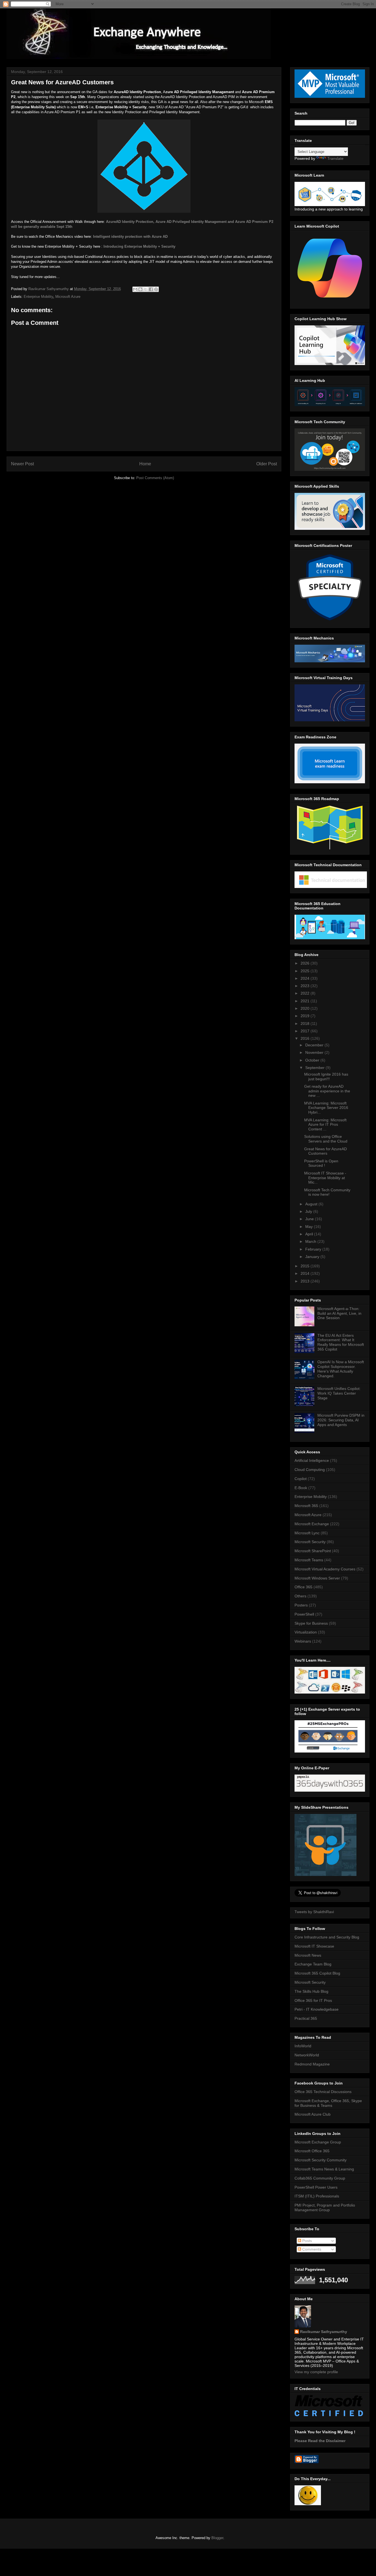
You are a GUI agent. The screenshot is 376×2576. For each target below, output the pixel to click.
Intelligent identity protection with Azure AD (130, 237)
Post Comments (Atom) (155, 478)
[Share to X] (146, 289)
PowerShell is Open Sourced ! (321, 1163)
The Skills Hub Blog (311, 1991)
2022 (306, 993)
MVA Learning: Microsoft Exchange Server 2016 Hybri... (326, 1108)
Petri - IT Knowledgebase (317, 2009)
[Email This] (135, 289)
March (311, 1241)
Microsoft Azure (68, 297)
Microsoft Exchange (312, 1524)
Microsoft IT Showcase (314, 1946)
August (312, 1204)
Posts (306, 2241)
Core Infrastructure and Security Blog (327, 1937)
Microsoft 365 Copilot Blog (317, 1973)
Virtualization (306, 1632)
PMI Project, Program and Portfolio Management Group (325, 2208)
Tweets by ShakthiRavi (314, 1912)
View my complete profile (316, 2372)
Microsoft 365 (306, 1506)
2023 (306, 986)
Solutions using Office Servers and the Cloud (326, 1139)
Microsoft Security (310, 1542)
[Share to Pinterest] (156, 289)
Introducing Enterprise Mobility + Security (139, 246)
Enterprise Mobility (38, 297)
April (310, 1234)
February (314, 1249)
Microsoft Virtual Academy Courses (325, 1569)
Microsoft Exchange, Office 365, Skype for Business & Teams (328, 2103)
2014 (306, 1273)
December (315, 1045)
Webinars (303, 1641)
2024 (306, 978)
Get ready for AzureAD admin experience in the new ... (327, 1091)
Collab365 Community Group (320, 2178)
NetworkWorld (307, 2055)
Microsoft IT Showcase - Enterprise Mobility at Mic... (325, 1178)
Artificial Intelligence (312, 1460)
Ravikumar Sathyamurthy (324, 2332)
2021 (306, 1001)
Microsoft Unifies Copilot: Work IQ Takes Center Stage (339, 1393)
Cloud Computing (310, 1470)
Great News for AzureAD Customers (325, 1151)
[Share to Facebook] (151, 289)
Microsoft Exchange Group (318, 2142)
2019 (306, 1016)
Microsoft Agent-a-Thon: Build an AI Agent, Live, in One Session (339, 1313)
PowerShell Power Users (316, 2187)
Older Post (267, 464)
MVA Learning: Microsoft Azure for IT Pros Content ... (325, 1125)
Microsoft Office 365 (312, 2151)
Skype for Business (311, 1623)
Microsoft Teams (309, 1560)
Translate (335, 158)
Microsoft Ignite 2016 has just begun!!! (326, 1077)
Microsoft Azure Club (313, 2114)
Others (300, 1596)
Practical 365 (306, 2018)
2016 (306, 1038)
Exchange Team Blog (313, 1964)
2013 (306, 1281)
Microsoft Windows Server (317, 1578)
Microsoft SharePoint (313, 1551)
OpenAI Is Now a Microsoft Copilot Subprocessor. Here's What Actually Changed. (341, 1369)
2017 (306, 1031)
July (309, 1211)
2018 (306, 1024)
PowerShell (304, 1614)
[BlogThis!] (140, 289)
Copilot (301, 1479)
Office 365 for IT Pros (313, 2000)
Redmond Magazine (312, 2064)
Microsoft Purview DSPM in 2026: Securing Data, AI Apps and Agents (341, 1420)
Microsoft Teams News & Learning (324, 2169)
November (315, 1052)
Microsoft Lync (307, 1533)
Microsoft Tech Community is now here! (327, 1192)
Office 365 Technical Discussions (323, 2092)
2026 (306, 963)
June (310, 1219)
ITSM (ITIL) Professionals (317, 2196)
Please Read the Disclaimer (320, 2441)
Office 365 (303, 1587)
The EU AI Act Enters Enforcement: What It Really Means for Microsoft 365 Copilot (341, 1342)
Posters (301, 1605)
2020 (306, 1008)
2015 (306, 1266)
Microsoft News (308, 1955)
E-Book (301, 1488)
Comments (311, 2249)
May (310, 1227)
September (315, 1068)
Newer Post (22, 464)
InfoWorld (303, 2046)
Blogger (217, 2538)
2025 (306, 971)
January (313, 1257)
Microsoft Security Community (321, 2160)
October (313, 1060)
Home (145, 464)
